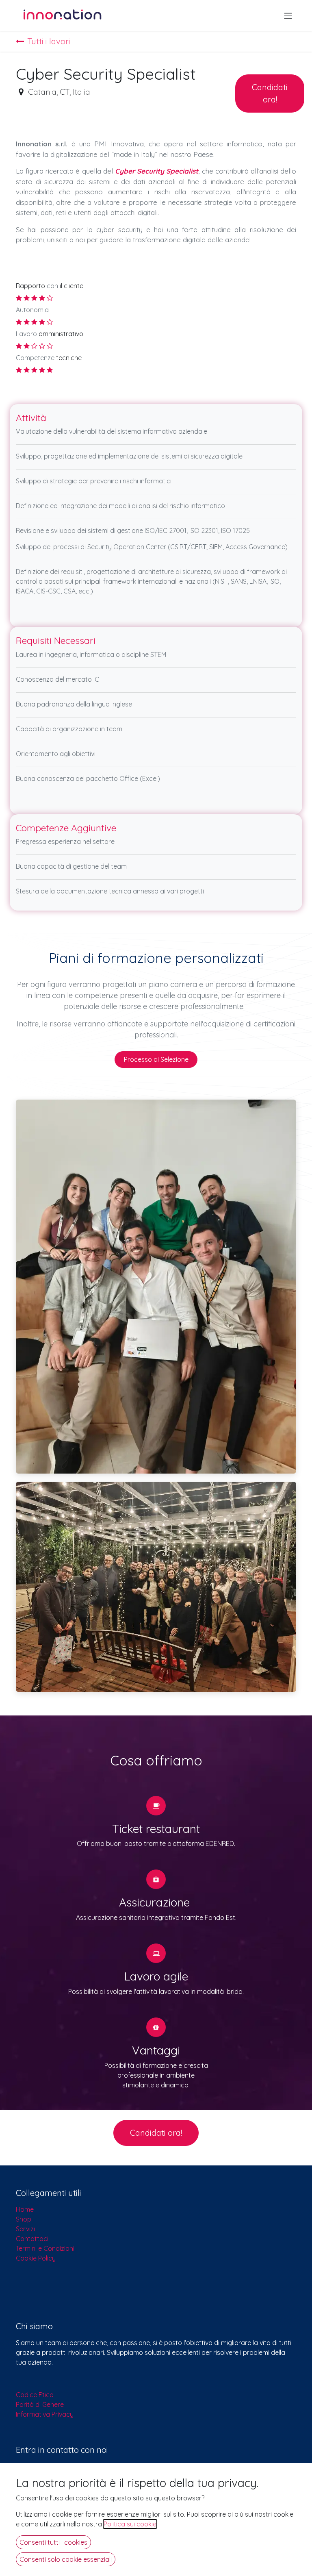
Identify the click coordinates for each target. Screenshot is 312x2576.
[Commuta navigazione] (288, 15)
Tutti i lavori (49, 41)
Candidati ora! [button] (270, 93)
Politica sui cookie (130, 2524)
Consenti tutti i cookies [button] (53, 2542)
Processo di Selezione (156, 1059)
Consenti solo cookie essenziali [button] (66, 2559)
